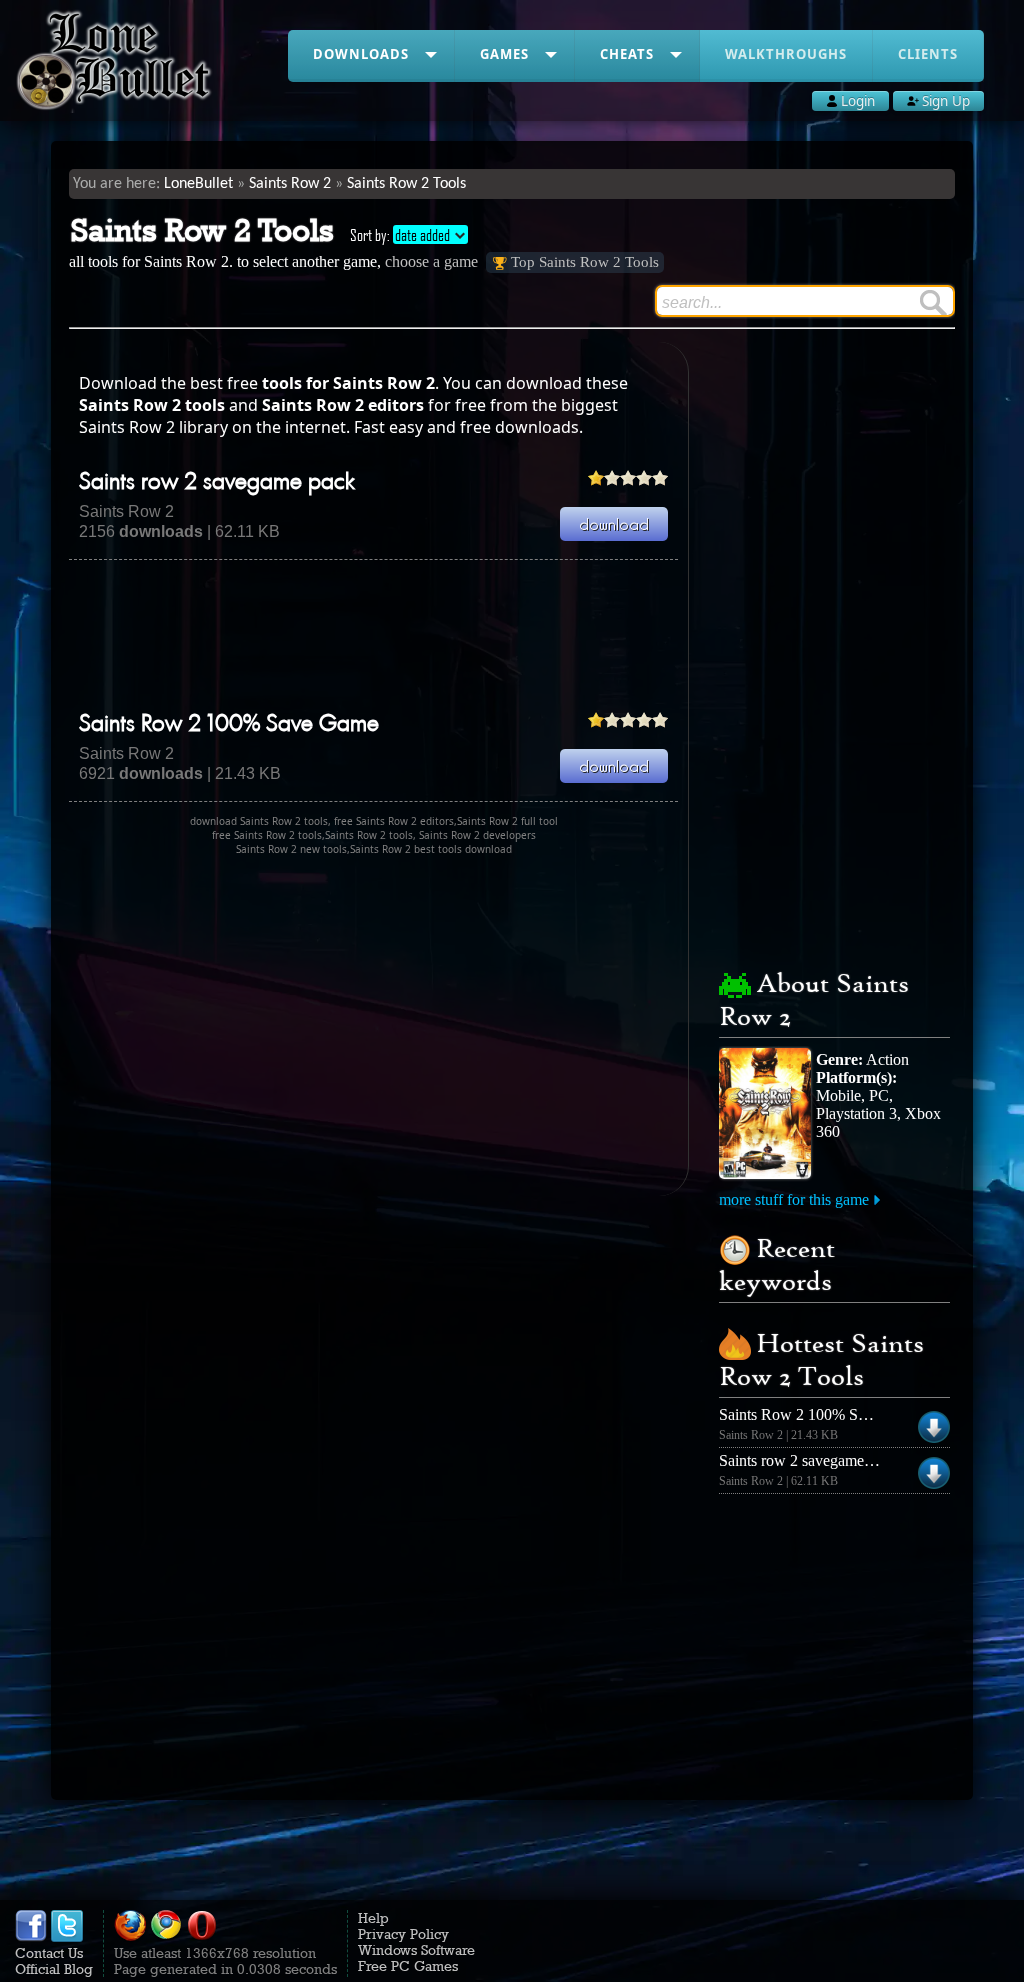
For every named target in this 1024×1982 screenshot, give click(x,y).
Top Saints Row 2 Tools (585, 262)
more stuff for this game (794, 1199)
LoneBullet (198, 184)
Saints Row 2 (290, 184)
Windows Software (416, 1950)
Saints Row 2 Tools (406, 184)
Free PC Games (408, 1966)
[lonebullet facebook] (31, 1937)
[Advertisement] (433, 635)
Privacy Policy (403, 1934)
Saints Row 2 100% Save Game (229, 725)
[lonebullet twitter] (67, 1937)
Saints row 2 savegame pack (217, 483)
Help (373, 1918)
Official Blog (54, 1969)
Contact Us (49, 1953)
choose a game (431, 261)
